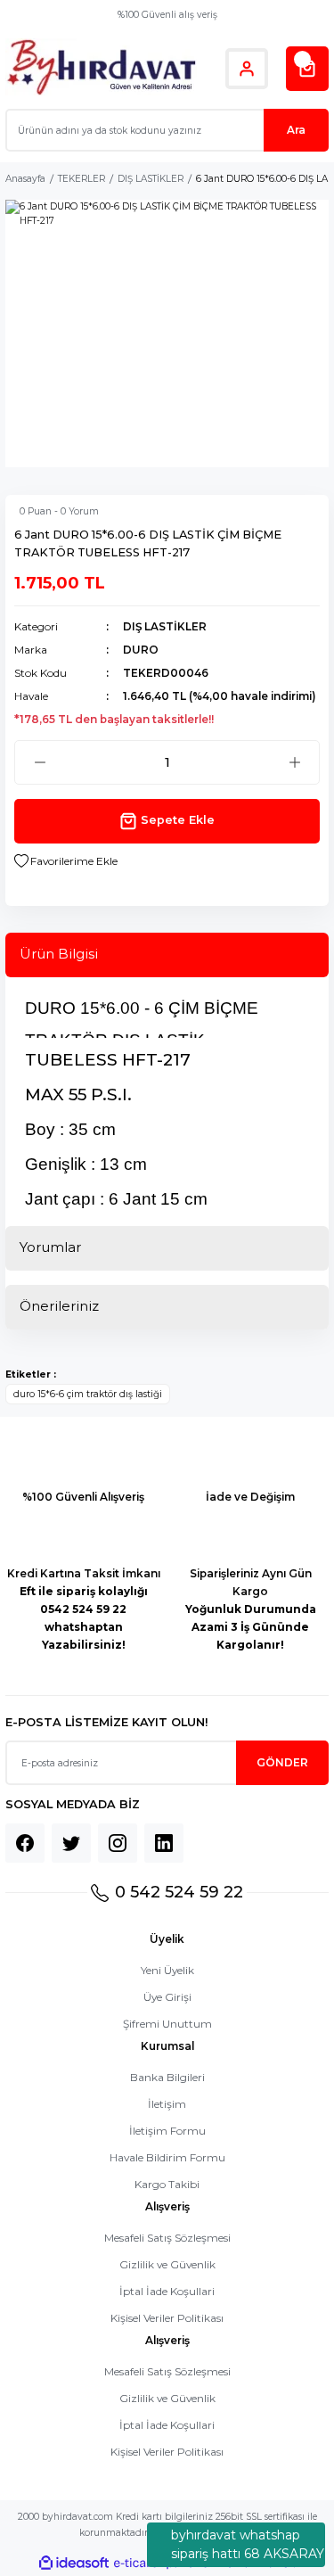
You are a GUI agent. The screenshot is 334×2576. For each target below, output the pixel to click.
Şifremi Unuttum (167, 2024)
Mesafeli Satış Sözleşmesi (167, 2238)
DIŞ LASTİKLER (165, 626)
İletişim (167, 2104)
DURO (141, 650)
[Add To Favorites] (66, 861)
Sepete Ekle (178, 820)
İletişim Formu (167, 2131)
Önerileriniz (59, 1306)
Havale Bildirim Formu (167, 2157)
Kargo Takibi (167, 2184)
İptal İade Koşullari (167, 2291)
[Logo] (101, 68)
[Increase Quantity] (294, 762)
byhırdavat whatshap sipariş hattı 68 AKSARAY (248, 2544)
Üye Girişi (167, 1997)
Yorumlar (50, 1247)
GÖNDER (282, 1762)
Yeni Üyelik (167, 1970)
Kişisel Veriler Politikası (167, 2318)
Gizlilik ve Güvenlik (167, 2264)
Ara (296, 130)
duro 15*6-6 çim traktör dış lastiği (88, 1394)
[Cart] (307, 69)
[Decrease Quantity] (40, 762)
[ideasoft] (74, 2564)
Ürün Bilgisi (59, 954)
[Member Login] (247, 69)
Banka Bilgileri (167, 2077)
